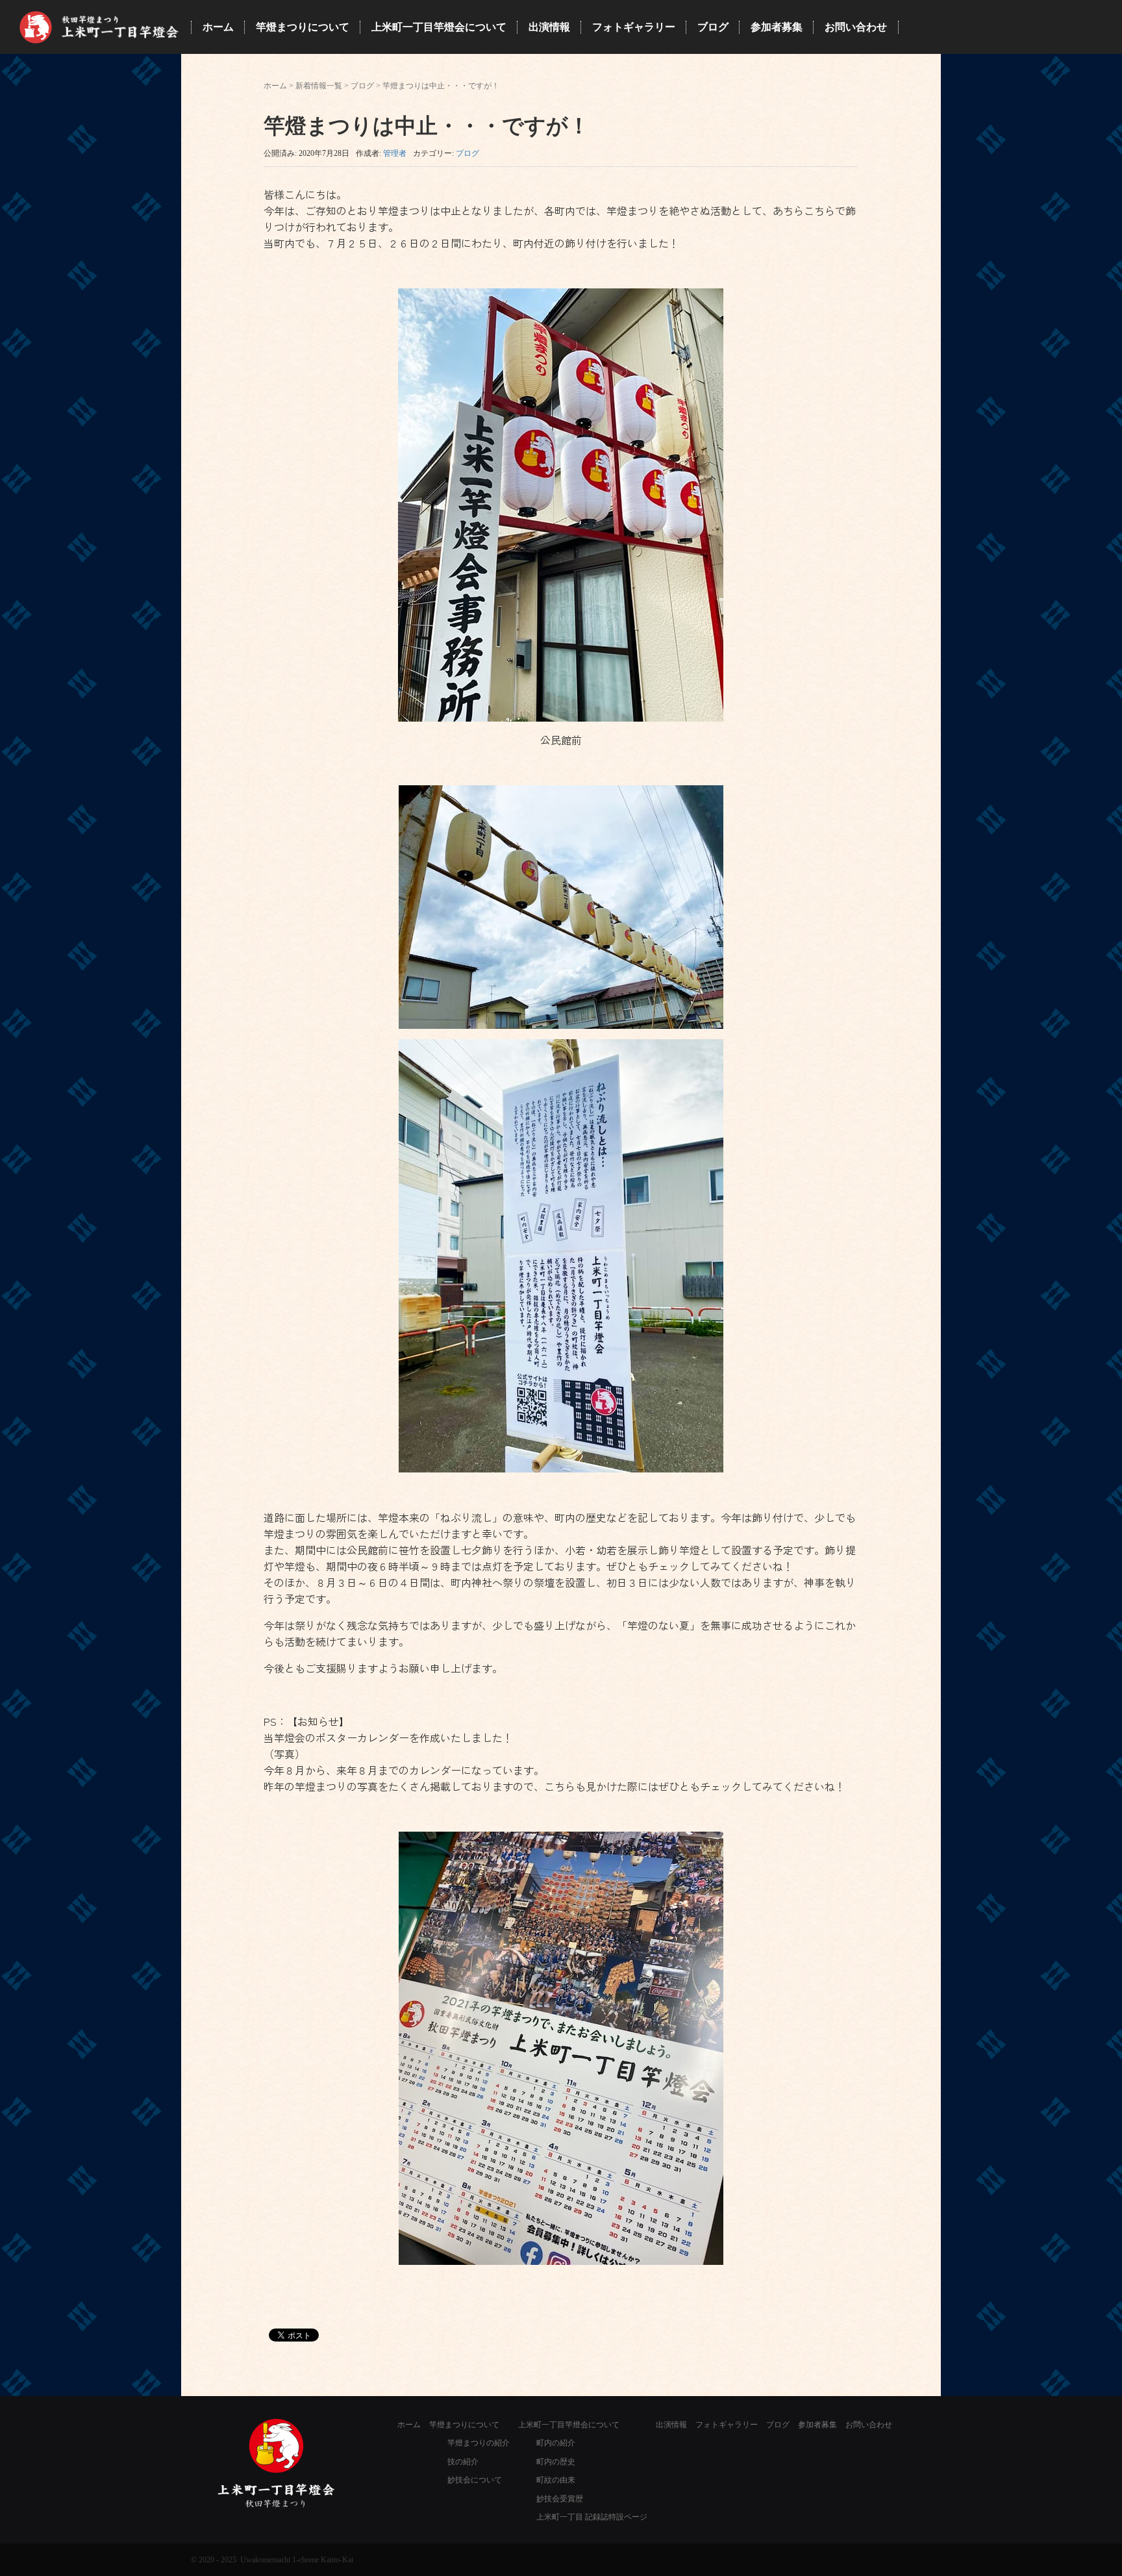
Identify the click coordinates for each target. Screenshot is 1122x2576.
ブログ (362, 86)
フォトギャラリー (727, 2425)
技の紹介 (463, 2462)
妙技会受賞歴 (560, 2499)
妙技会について (475, 2480)
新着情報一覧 (319, 86)
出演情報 (671, 2425)
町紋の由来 (556, 2480)
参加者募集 (817, 2425)
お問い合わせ (869, 2425)
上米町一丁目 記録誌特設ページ (592, 2517)
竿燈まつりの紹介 (479, 2443)
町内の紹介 (556, 2443)
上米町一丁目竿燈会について (569, 2425)
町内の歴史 (556, 2462)
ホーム (275, 86)
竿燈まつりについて (464, 2425)
